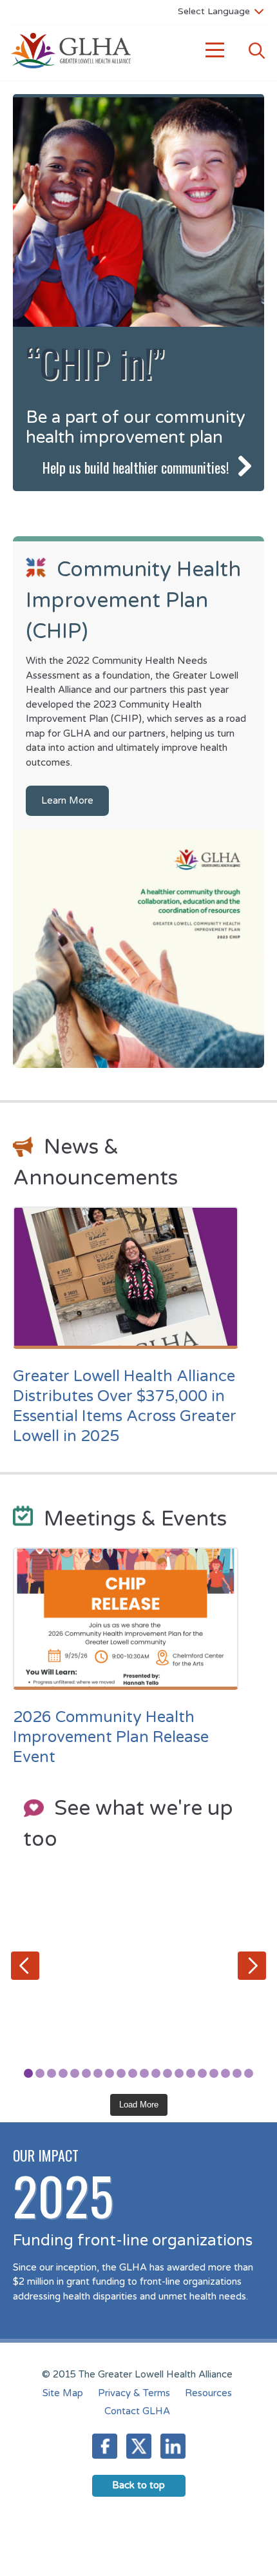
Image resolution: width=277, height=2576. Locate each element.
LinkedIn (173, 2446)
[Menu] (215, 51)
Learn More (67, 800)
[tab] (28, 2073)
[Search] (256, 51)
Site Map (63, 2393)
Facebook (105, 2446)
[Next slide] (252, 1966)
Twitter (139, 2446)
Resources (208, 2393)
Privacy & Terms (134, 2393)
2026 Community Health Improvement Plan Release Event (111, 1737)
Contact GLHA (137, 2411)
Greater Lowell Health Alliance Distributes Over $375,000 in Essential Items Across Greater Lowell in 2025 (125, 1407)
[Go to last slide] (25, 1966)
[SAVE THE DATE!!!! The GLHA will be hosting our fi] (138, 1984)
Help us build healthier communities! (136, 467)
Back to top (138, 2485)
